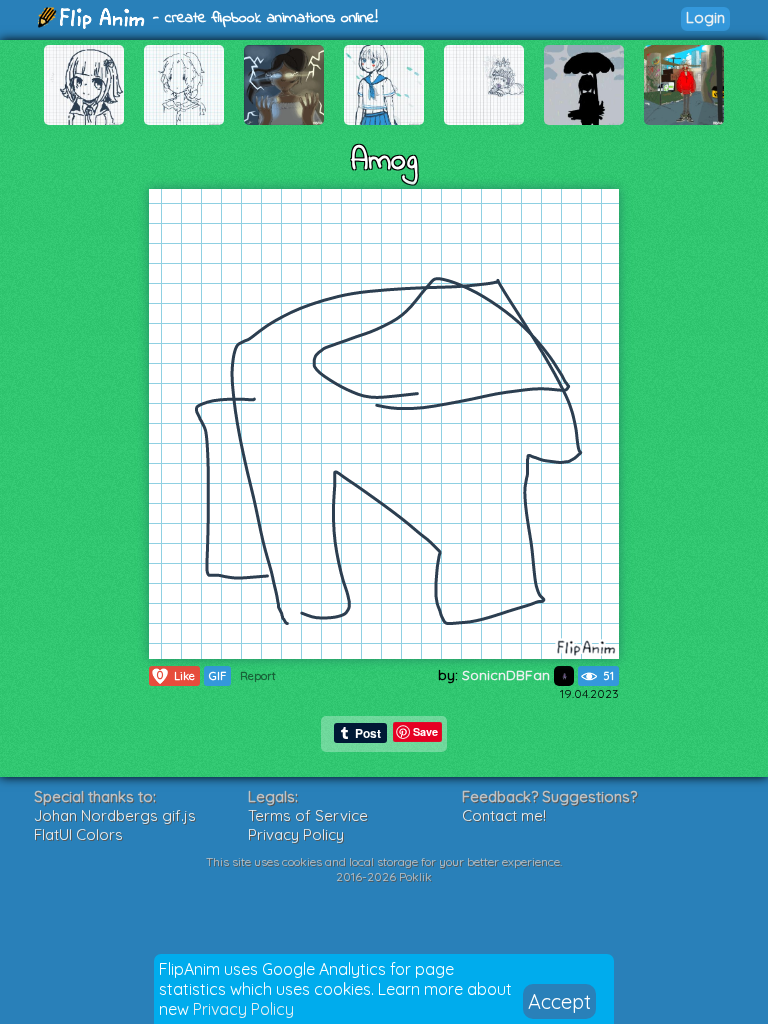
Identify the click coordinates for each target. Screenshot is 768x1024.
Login (705, 17)
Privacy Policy (243, 1009)
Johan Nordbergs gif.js (115, 815)
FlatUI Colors (78, 834)
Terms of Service (308, 815)
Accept (559, 1001)
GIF (217, 676)
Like (176, 675)
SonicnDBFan (508, 675)
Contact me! (504, 815)
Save (425, 731)
